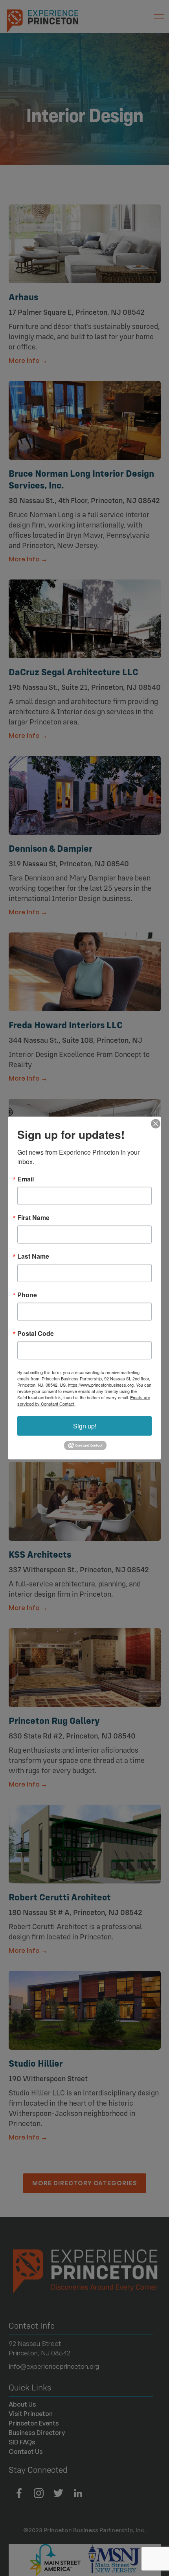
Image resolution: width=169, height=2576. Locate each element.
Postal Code (36, 1333)
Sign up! (85, 1425)
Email (26, 1179)
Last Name (33, 1256)
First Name (33, 1217)
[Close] (154, 1124)
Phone (27, 1295)
